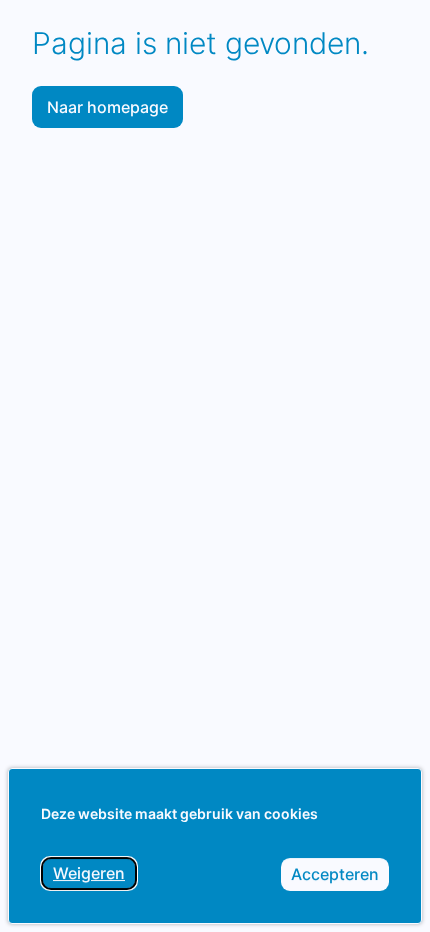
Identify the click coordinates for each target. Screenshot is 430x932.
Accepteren (340, 877)
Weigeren (95, 876)
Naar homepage (107, 107)
